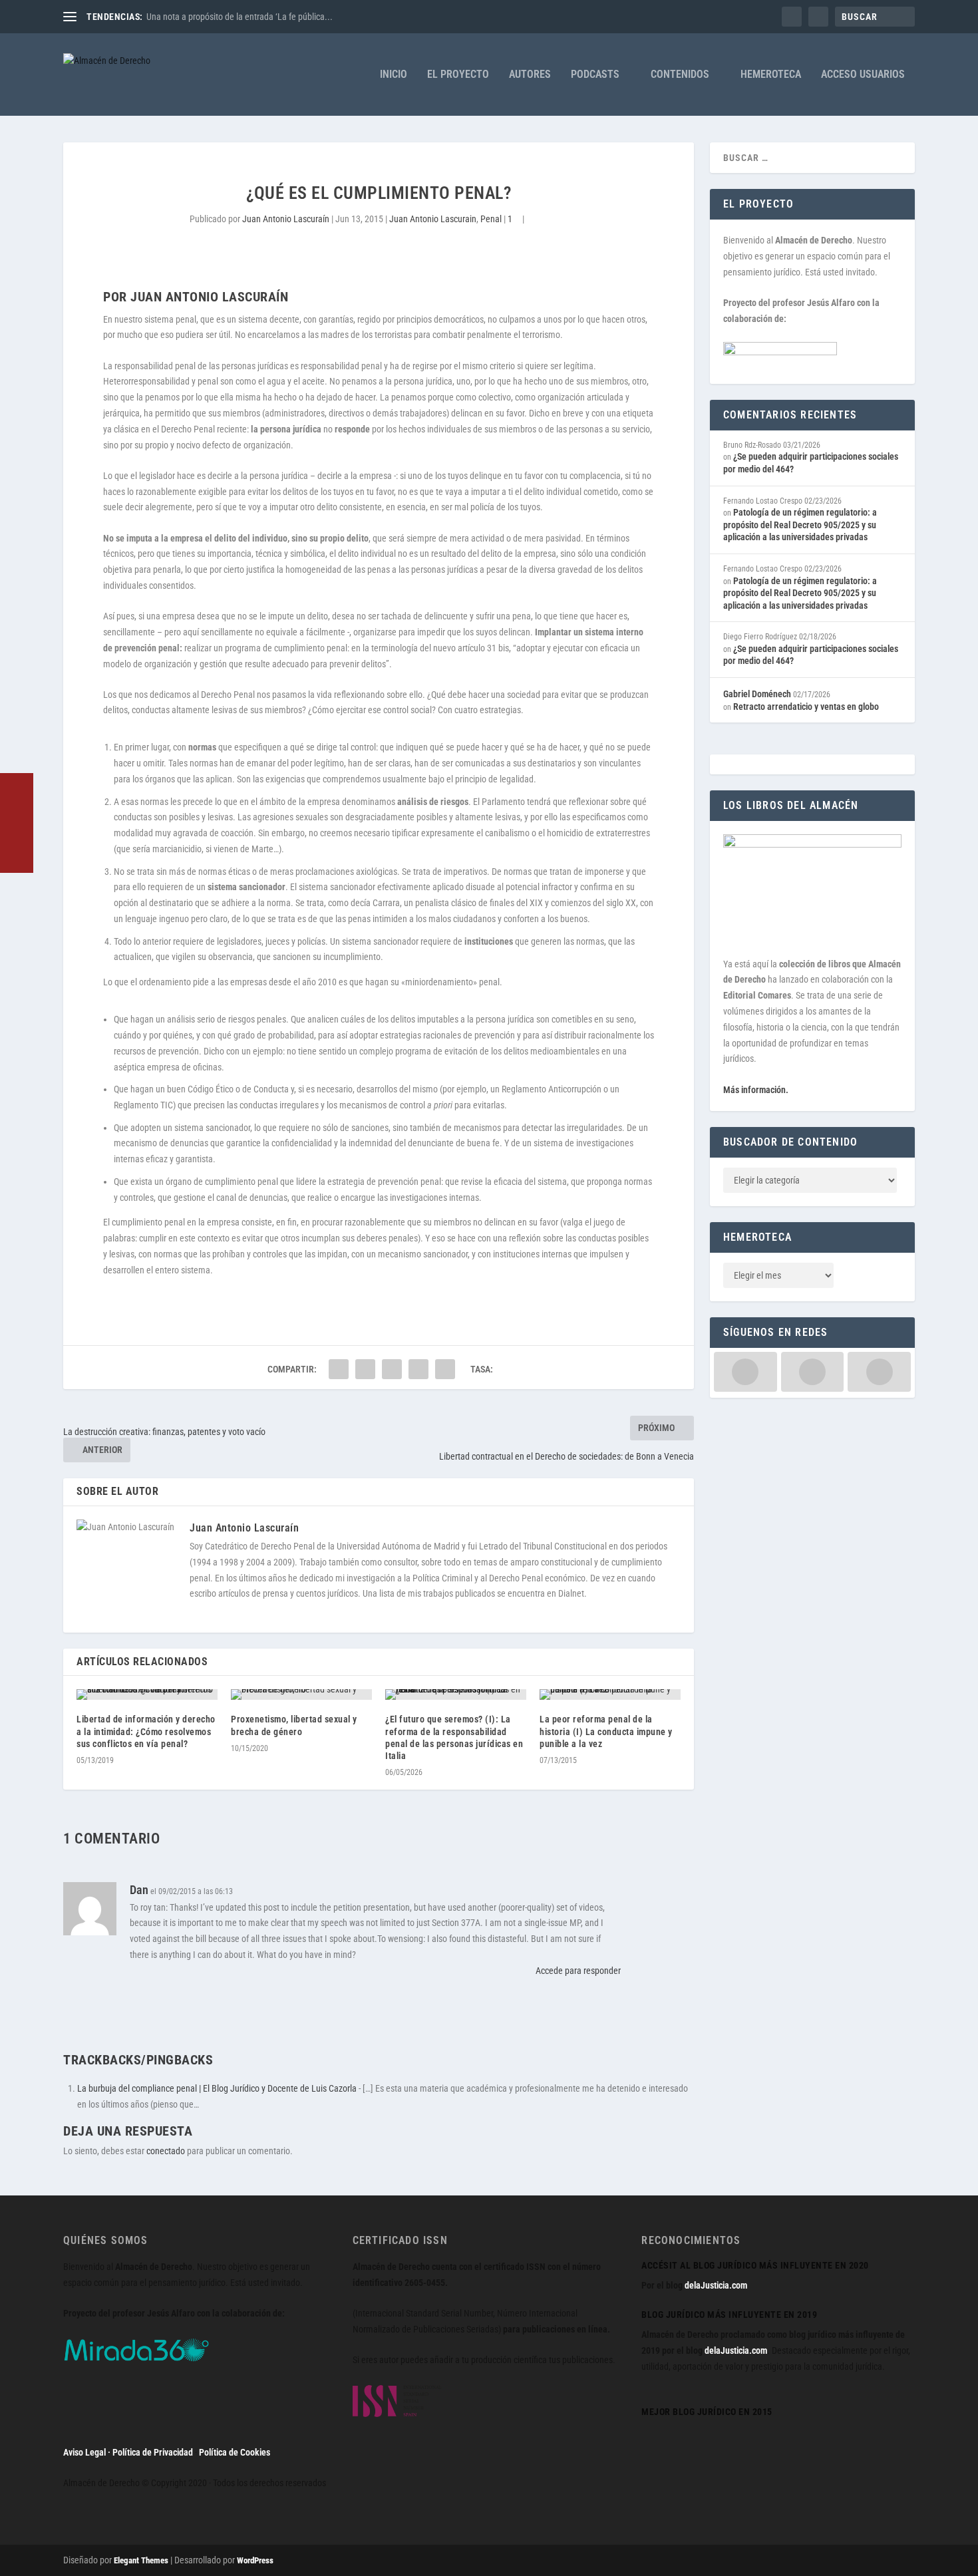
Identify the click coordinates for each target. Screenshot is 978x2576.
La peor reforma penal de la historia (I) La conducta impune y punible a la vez (606, 1731)
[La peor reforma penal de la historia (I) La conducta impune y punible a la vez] (610, 1694)
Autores (530, 75)
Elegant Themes (141, 2560)
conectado (166, 2151)
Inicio (394, 75)
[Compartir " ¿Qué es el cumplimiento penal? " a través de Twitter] (365, 1369)
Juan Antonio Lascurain (433, 219)
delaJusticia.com (716, 2285)
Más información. (756, 1090)
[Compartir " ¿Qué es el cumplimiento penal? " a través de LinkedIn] (392, 1369)
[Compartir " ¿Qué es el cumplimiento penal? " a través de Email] (418, 1369)
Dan (139, 1890)
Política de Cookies (235, 2452)
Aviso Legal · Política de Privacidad (128, 2452)
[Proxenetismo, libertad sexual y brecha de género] (301, 1694)
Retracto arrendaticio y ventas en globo (806, 707)
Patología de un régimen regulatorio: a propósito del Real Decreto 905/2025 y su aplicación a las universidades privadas (800, 525)
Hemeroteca (771, 75)
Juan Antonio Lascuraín (286, 219)
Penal (491, 219)
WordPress (255, 2560)
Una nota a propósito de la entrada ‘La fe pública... (240, 17)
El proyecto (458, 75)
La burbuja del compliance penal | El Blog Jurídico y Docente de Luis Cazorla (217, 2088)
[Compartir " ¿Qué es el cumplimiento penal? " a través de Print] (445, 1369)
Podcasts (595, 75)
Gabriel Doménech (757, 694)
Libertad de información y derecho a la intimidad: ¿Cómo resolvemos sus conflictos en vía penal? (146, 1731)
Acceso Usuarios (863, 75)
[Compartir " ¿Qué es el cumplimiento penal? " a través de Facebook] (339, 1369)
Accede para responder (578, 1971)
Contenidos (680, 75)
